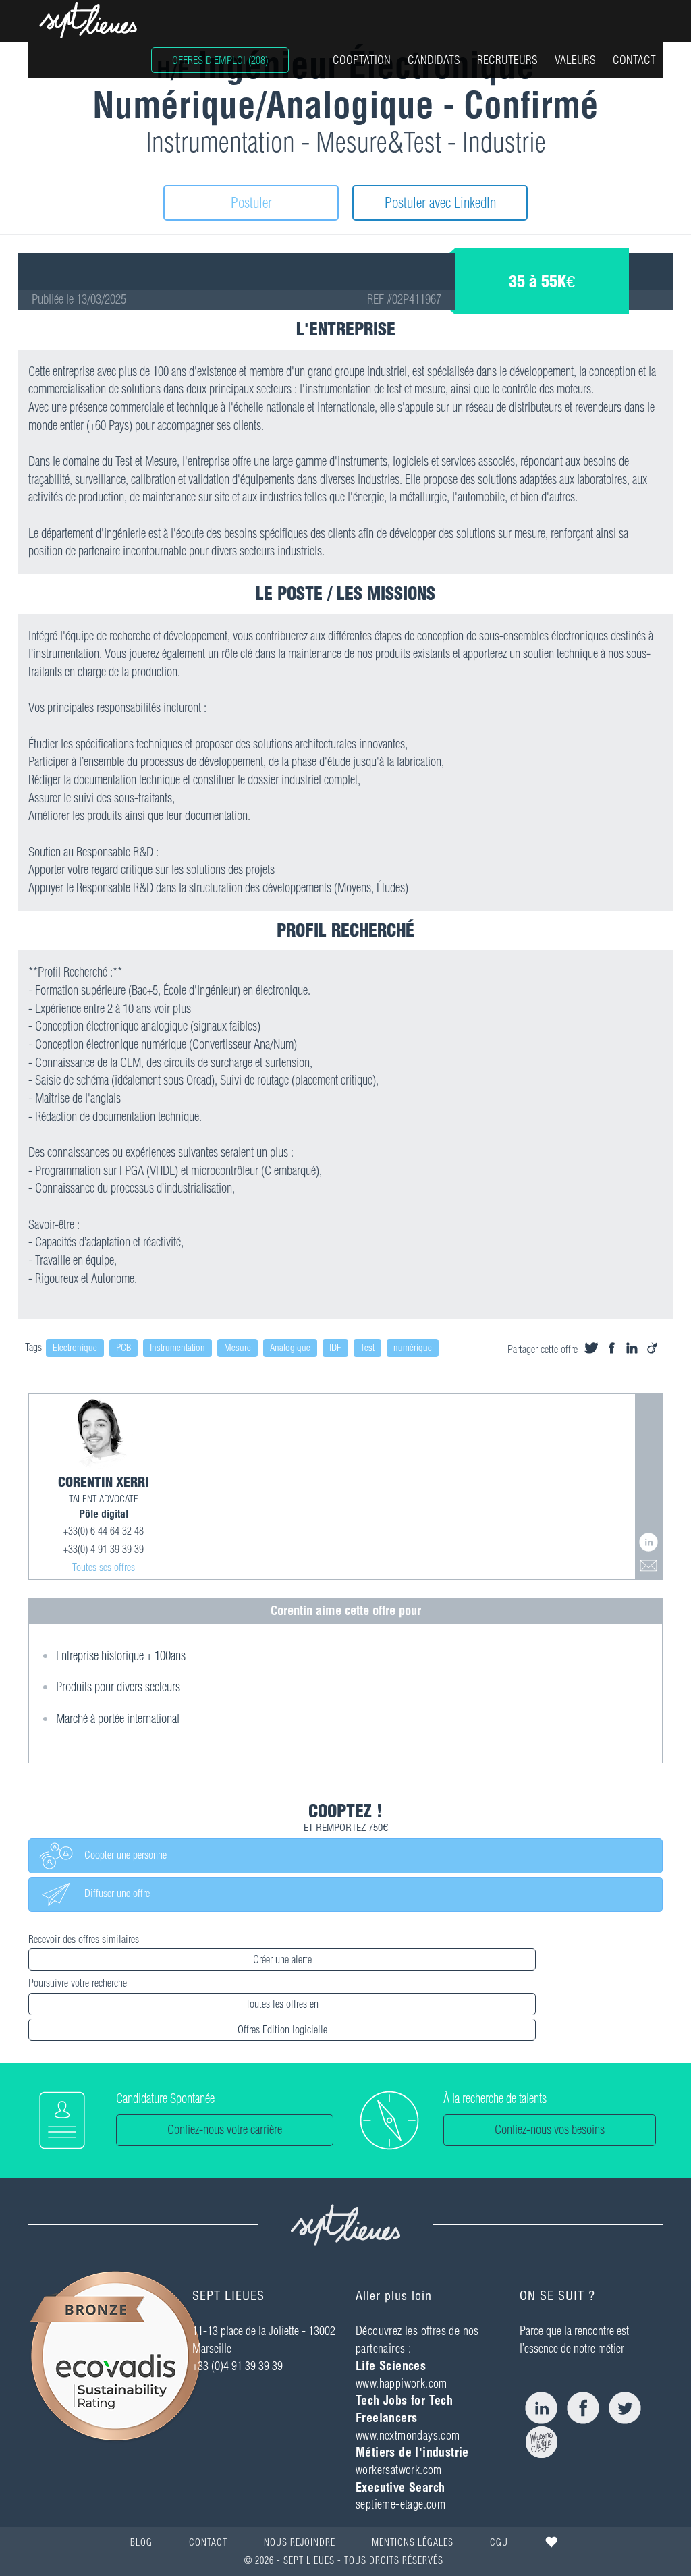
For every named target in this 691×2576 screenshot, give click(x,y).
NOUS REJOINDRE (300, 2542)
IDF (335, 1348)
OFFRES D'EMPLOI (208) (220, 60)
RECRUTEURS (507, 60)
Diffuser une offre (112, 1894)
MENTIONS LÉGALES (413, 2542)
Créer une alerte (282, 1959)
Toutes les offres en (282, 2004)
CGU (499, 2542)
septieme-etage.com (400, 2504)
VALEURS (575, 60)
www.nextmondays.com (408, 2435)
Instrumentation (177, 1348)
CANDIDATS (434, 60)
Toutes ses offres (104, 1567)
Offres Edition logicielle (282, 2029)
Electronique (75, 1348)
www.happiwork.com (402, 2383)
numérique (413, 1348)
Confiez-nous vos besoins (550, 2130)
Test (367, 1348)
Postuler (251, 202)
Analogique (290, 1348)
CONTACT (634, 60)
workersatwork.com (399, 2470)
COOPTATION (362, 60)
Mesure (238, 1348)
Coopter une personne (120, 1855)
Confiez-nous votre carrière (225, 2130)
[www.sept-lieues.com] (88, 20)
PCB (123, 1348)
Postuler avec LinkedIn (440, 202)
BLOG (141, 2542)
